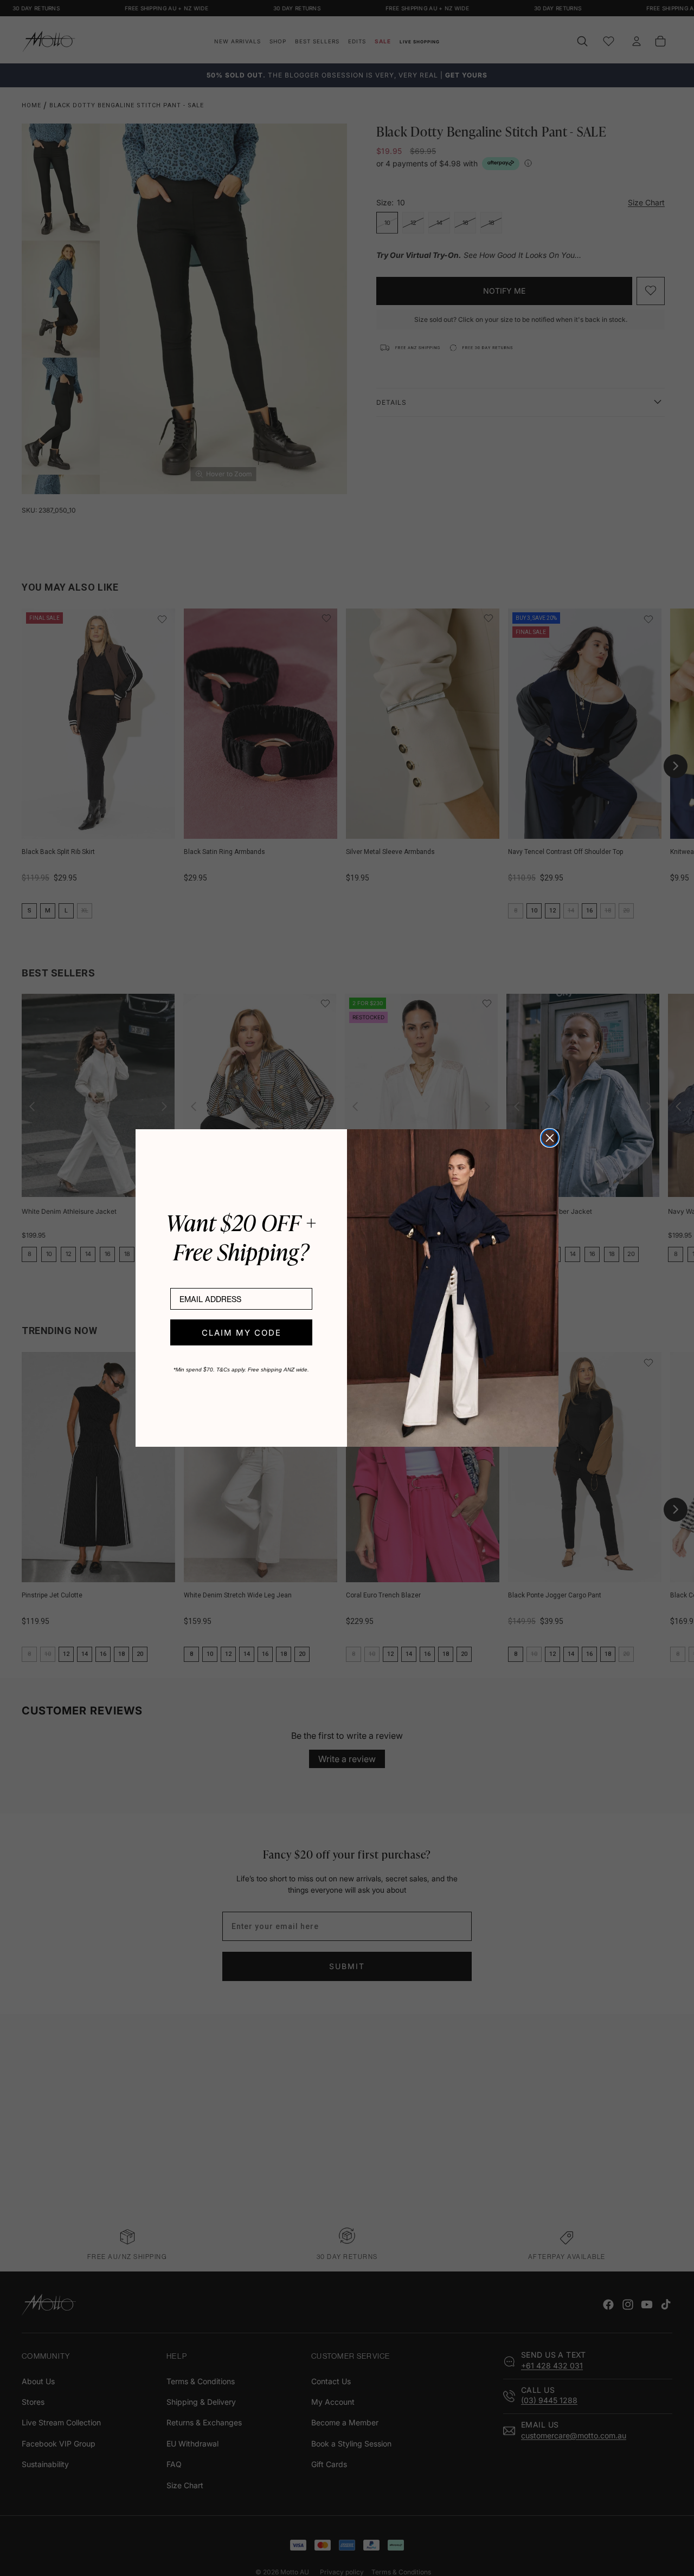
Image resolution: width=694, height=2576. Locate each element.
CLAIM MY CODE (242, 1333)
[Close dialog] (550, 1138)
